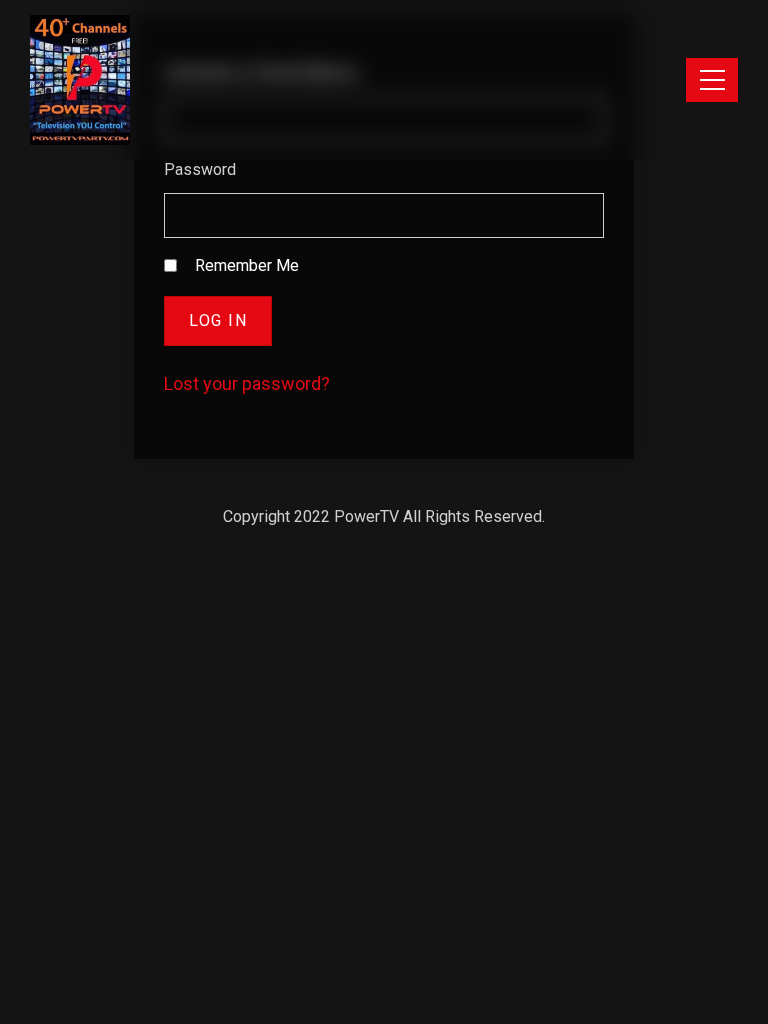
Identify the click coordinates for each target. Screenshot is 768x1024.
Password (200, 169)
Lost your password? (247, 383)
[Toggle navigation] (712, 80)
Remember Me (247, 265)
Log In (218, 320)
